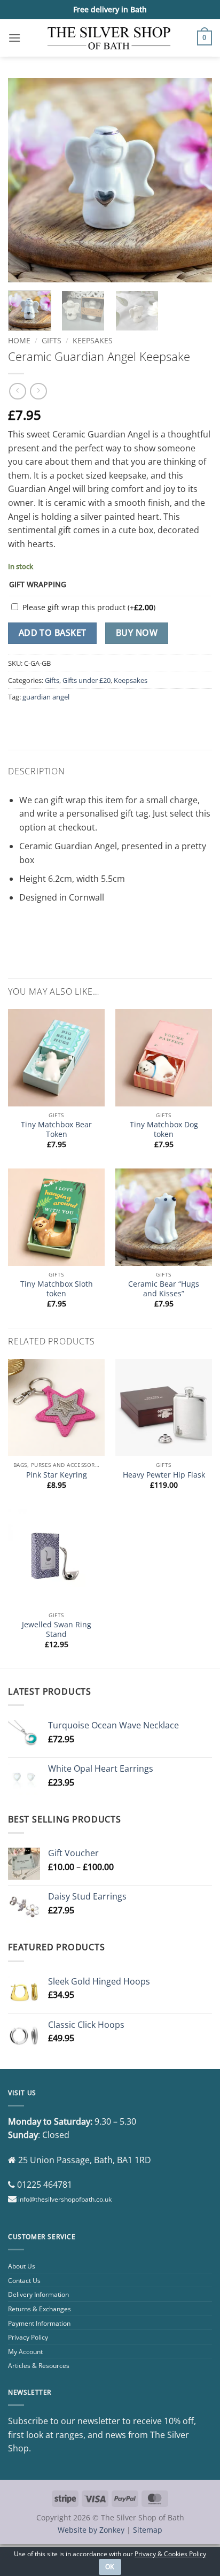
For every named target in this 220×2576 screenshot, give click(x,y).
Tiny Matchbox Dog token (164, 1129)
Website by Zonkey (91, 2530)
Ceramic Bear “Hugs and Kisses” (164, 1289)
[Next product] (17, 391)
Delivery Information (38, 2294)
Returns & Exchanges (40, 2309)
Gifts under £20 (87, 680)
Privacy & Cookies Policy (170, 2554)
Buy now (137, 633)
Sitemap (148, 2530)
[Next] (194, 180)
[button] (14, 38)
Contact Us (24, 2281)
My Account (25, 2352)
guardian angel (46, 697)
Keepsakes (93, 340)
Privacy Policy (28, 2337)
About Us (22, 2266)
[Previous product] (38, 391)
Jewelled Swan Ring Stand (57, 1629)
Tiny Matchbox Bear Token (56, 1129)
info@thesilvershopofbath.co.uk (65, 2199)
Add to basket (53, 633)
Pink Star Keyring (57, 1475)
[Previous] (26, 180)
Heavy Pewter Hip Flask (164, 1475)
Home (19, 340)
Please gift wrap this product (89, 607)
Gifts (52, 340)
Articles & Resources (39, 2366)
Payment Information (39, 2323)
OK (110, 2567)
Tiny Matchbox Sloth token (57, 1289)
